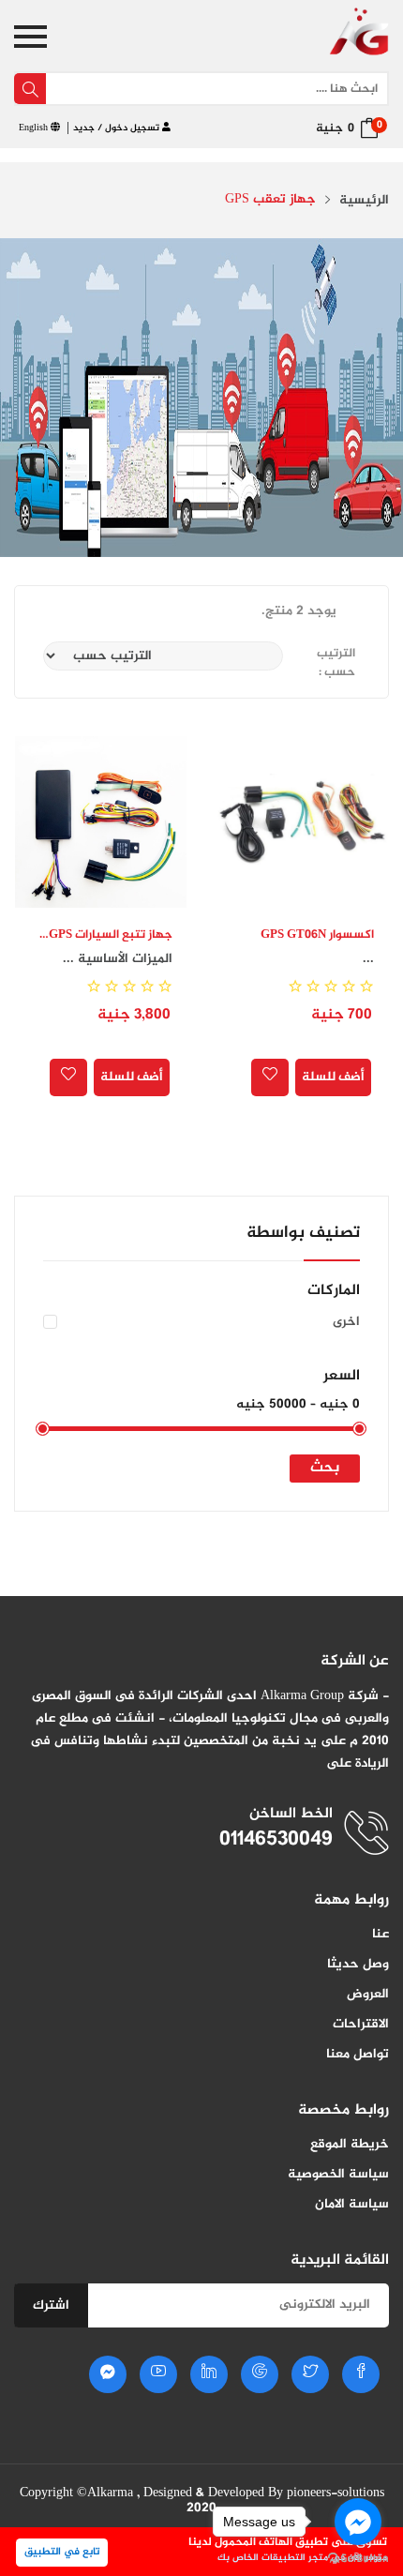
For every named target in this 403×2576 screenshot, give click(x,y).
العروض (368, 1994)
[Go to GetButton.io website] (358, 2557)
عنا (381, 1934)
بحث (325, 1468)
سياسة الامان (352, 2204)
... (368, 959)
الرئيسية (364, 201)
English (35, 128)
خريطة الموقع (350, 2144)
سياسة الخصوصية (338, 2174)
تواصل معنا (358, 2054)
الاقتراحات (361, 2024)
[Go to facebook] (358, 2522)
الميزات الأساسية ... (118, 959)
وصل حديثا (358, 1964)
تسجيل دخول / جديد (118, 128)
